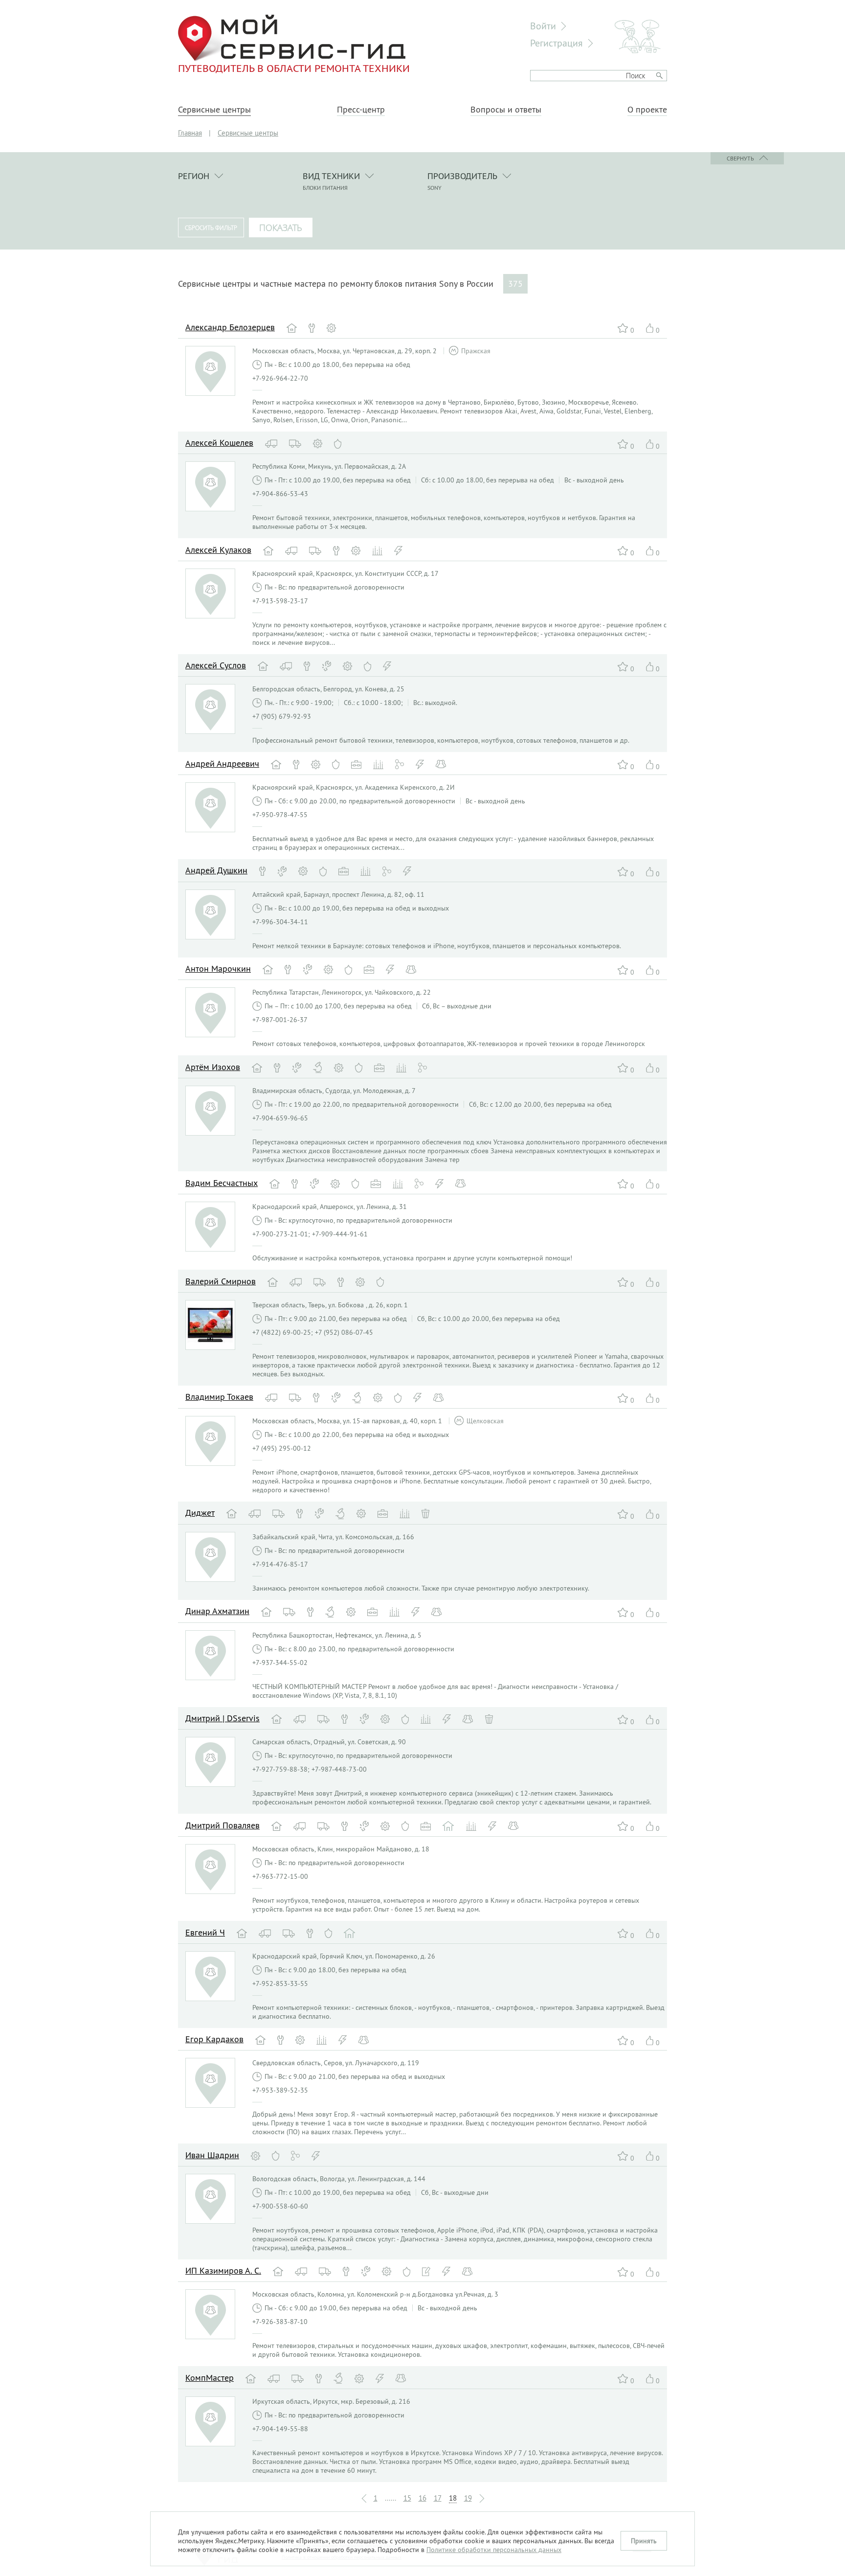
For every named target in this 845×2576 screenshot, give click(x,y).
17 (438, 2498)
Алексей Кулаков (218, 550)
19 (468, 2498)
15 (407, 2498)
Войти (543, 26)
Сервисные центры (214, 110)
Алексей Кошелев (219, 443)
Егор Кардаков (214, 2039)
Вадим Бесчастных (222, 1183)
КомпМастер (210, 2378)
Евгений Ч (205, 1932)
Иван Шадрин (212, 2155)
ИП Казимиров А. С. (223, 2270)
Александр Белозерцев (230, 327)
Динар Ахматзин (217, 1611)
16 (422, 2498)
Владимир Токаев (219, 1397)
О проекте (647, 110)
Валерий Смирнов (221, 1281)
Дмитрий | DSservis (222, 1718)
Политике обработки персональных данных (494, 2550)
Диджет (200, 1513)
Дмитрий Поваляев (222, 1825)
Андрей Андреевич (222, 764)
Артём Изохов (213, 1067)
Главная (190, 133)
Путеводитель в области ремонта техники (294, 68)
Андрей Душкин (216, 870)
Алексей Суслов (216, 665)
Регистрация (556, 43)
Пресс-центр (361, 110)
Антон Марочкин (218, 969)
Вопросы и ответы (506, 110)
